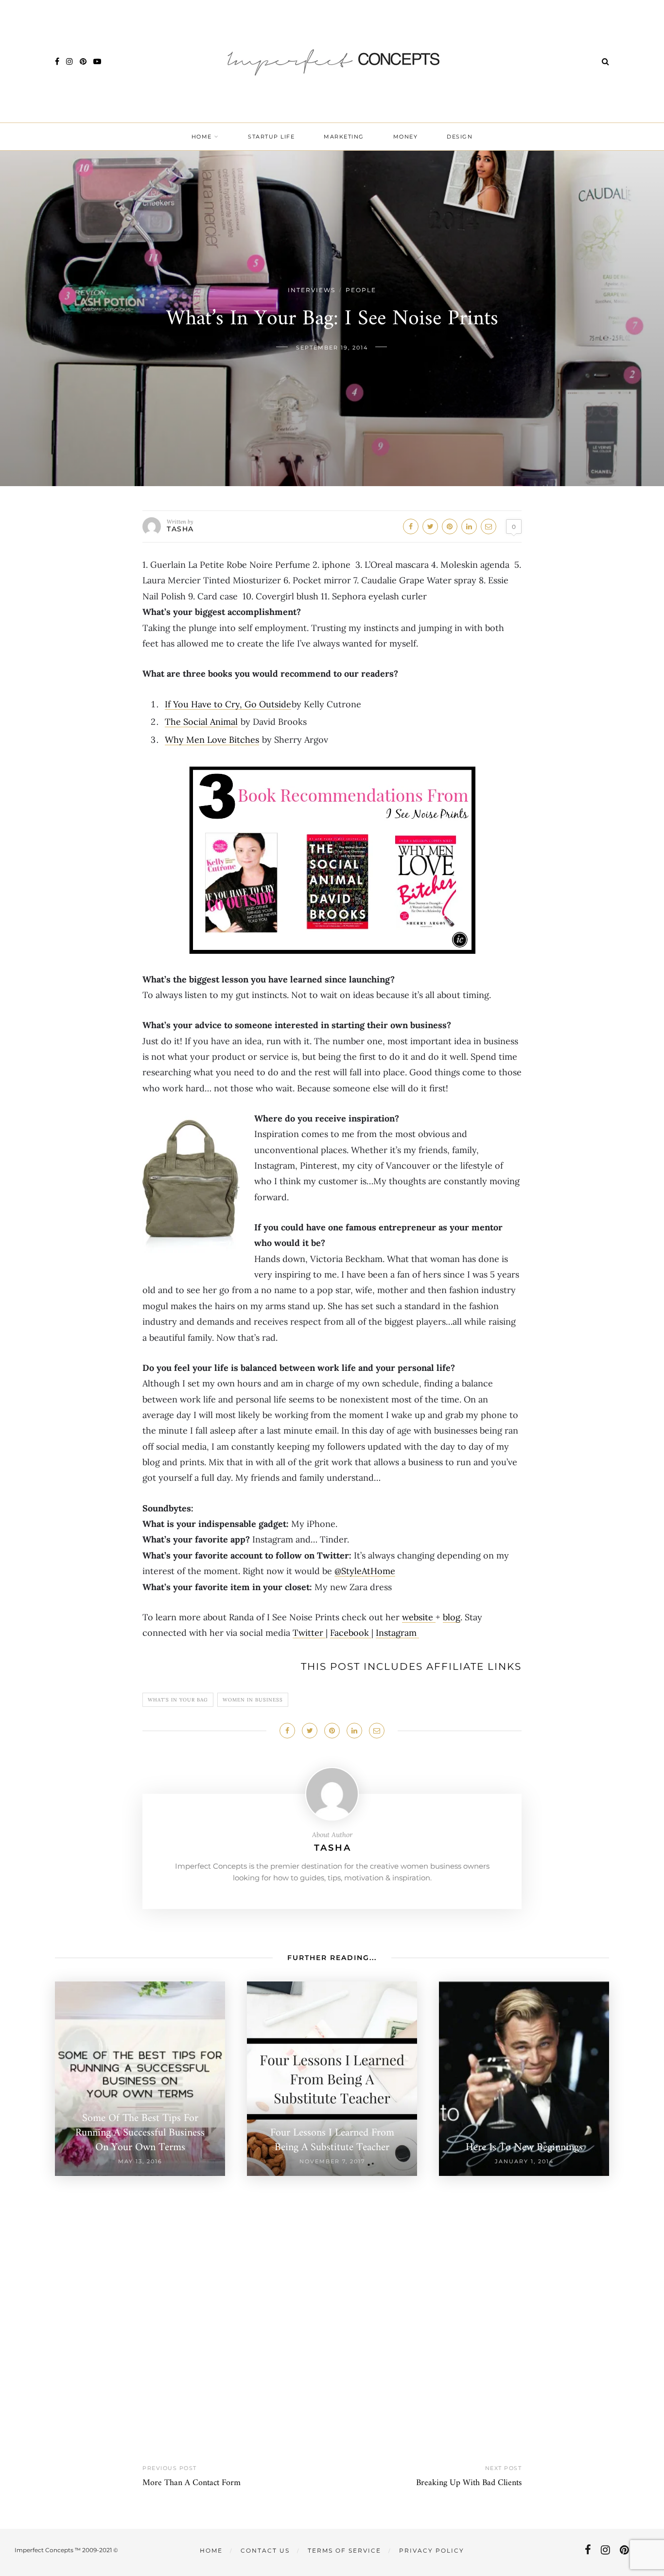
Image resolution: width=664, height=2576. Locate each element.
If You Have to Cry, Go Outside (228, 704)
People (361, 290)
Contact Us (265, 2550)
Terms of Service (344, 2550)
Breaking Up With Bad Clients (469, 2483)
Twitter (309, 1633)
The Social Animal (201, 722)
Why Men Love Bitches (212, 740)
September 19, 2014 (332, 348)
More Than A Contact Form (192, 2483)
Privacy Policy (432, 2550)
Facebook (351, 1633)
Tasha (180, 529)
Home (202, 137)
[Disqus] (332, 2297)
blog (452, 1617)
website (419, 1617)
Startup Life (271, 137)
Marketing (344, 137)
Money (406, 137)
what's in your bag (178, 1700)
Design (460, 137)
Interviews (312, 290)
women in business (253, 1700)
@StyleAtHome (365, 1571)
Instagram (397, 1633)
